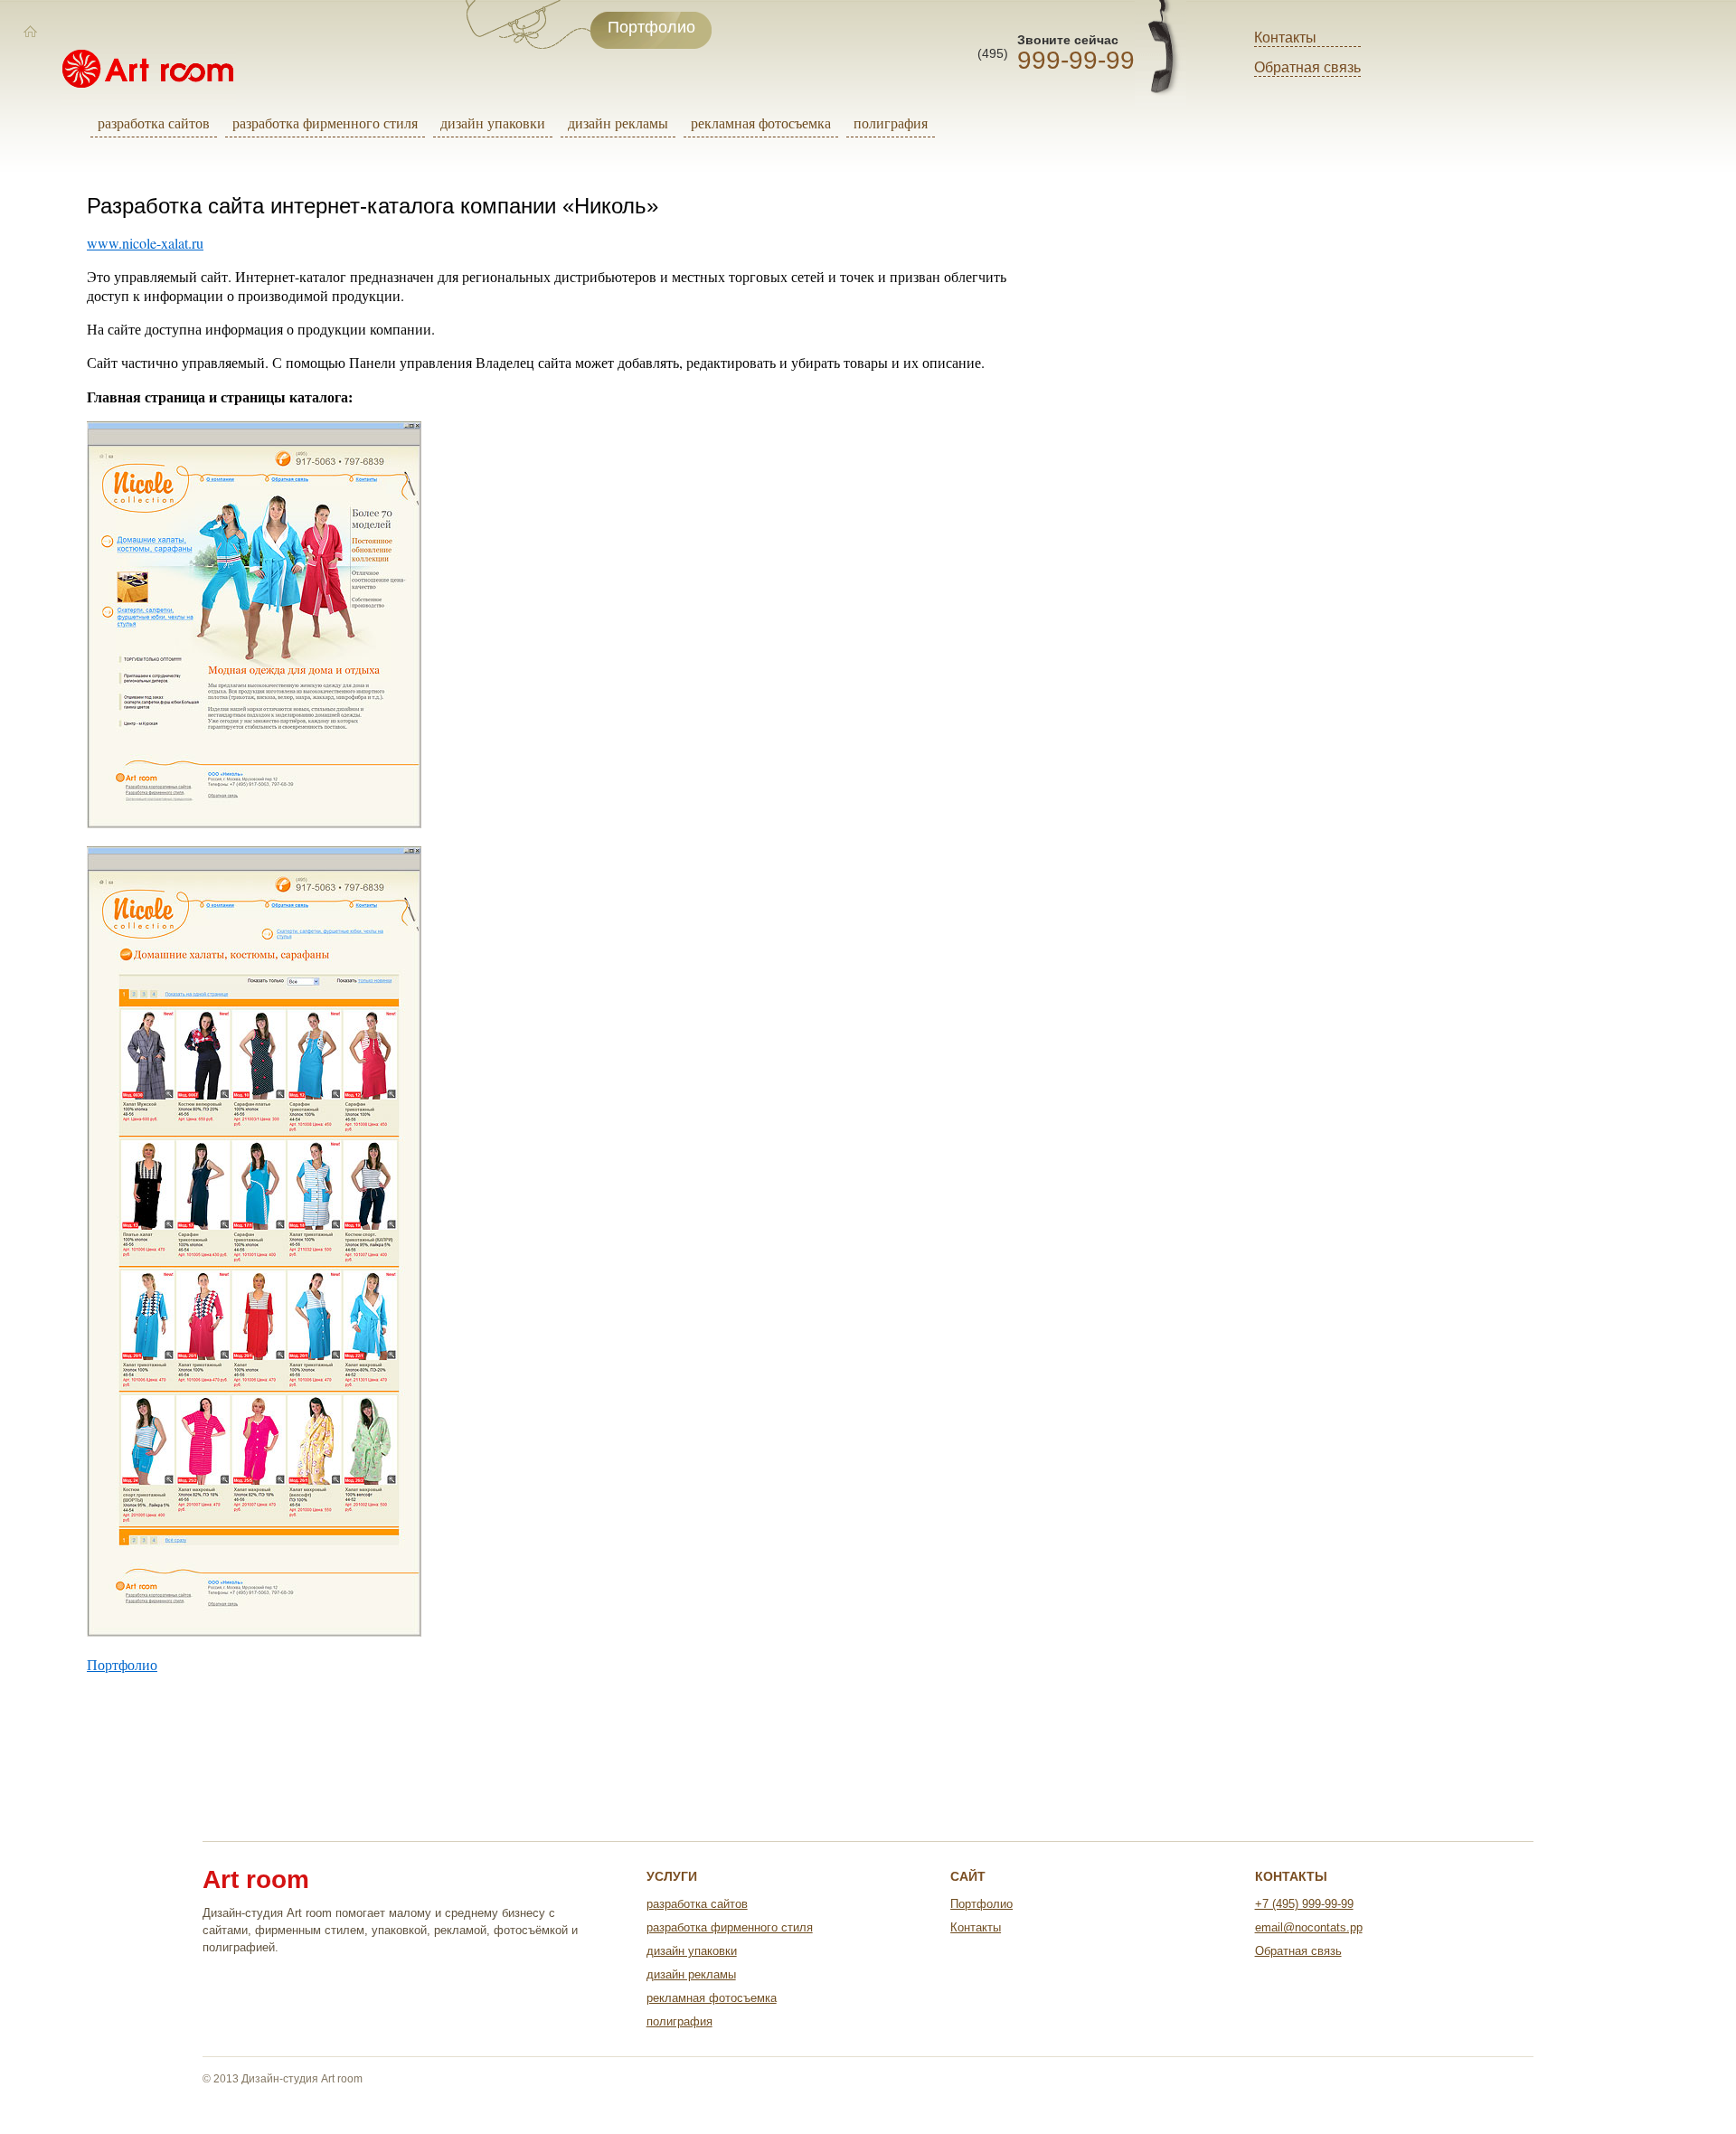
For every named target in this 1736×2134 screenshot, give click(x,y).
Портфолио (122, 1664)
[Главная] (31, 32)
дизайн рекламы (618, 123)
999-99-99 (1076, 60)
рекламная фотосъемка (761, 123)
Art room (256, 1880)
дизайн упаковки (493, 123)
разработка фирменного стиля (325, 123)
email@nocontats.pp (1309, 1927)
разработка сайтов (154, 123)
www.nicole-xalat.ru (145, 243)
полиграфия (891, 123)
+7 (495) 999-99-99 (1304, 1904)
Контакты (1285, 38)
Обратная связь (1307, 67)
